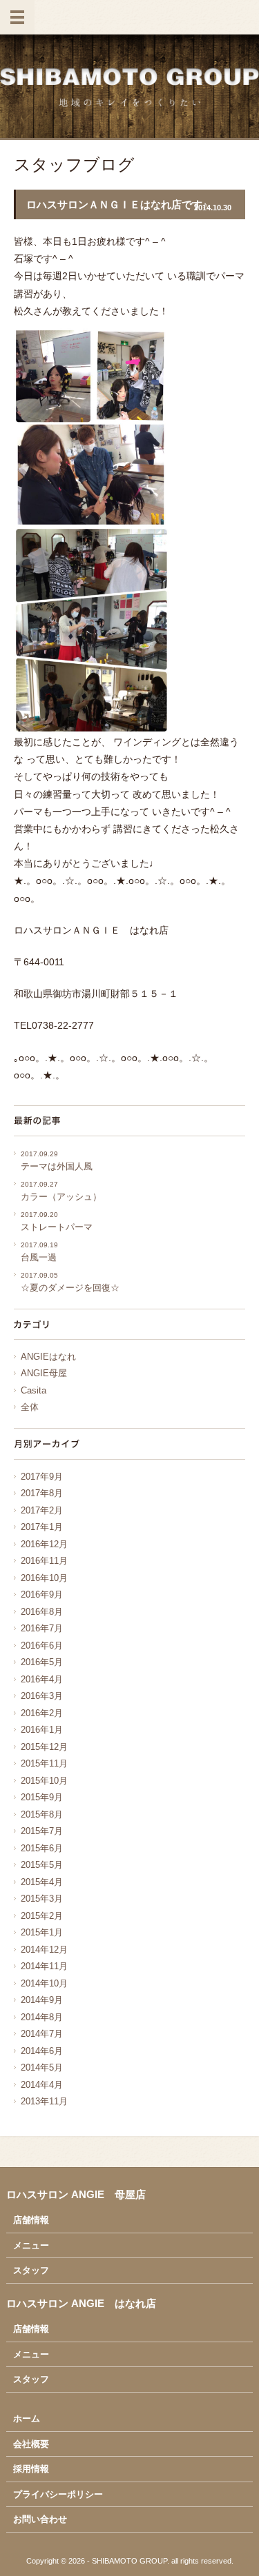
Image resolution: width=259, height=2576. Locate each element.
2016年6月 (42, 1646)
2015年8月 (42, 1814)
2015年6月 (42, 1848)
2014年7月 (42, 2034)
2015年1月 (42, 1932)
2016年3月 (42, 1696)
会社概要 (31, 2444)
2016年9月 (42, 1594)
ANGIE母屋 (44, 1373)
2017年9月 (42, 1477)
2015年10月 (44, 1781)
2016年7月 (42, 1628)
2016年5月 (42, 1662)
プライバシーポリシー (58, 2494)
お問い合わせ (40, 2519)
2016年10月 (44, 1578)
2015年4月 (42, 1882)
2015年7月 (42, 1831)
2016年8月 (42, 1612)
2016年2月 (42, 1713)
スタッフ (31, 2270)
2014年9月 (42, 2000)
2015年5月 (42, 1865)
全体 (30, 1407)
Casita (33, 1390)
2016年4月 (42, 1679)
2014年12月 (44, 1950)
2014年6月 (42, 2051)
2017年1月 (42, 1527)
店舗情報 (31, 2220)
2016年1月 (42, 1730)
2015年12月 (44, 1747)
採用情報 (31, 2469)
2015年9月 (42, 1797)
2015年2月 (42, 1916)
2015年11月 (44, 1763)
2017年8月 (42, 1493)
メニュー (31, 2245)
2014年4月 (42, 2085)
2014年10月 (44, 1983)
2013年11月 (44, 2101)
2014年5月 (42, 2067)
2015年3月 (42, 1899)
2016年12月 (44, 1544)
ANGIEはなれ (48, 1357)
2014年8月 (42, 2017)
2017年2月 (42, 1510)
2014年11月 (44, 1966)
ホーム (27, 2418)
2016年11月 (44, 1561)
